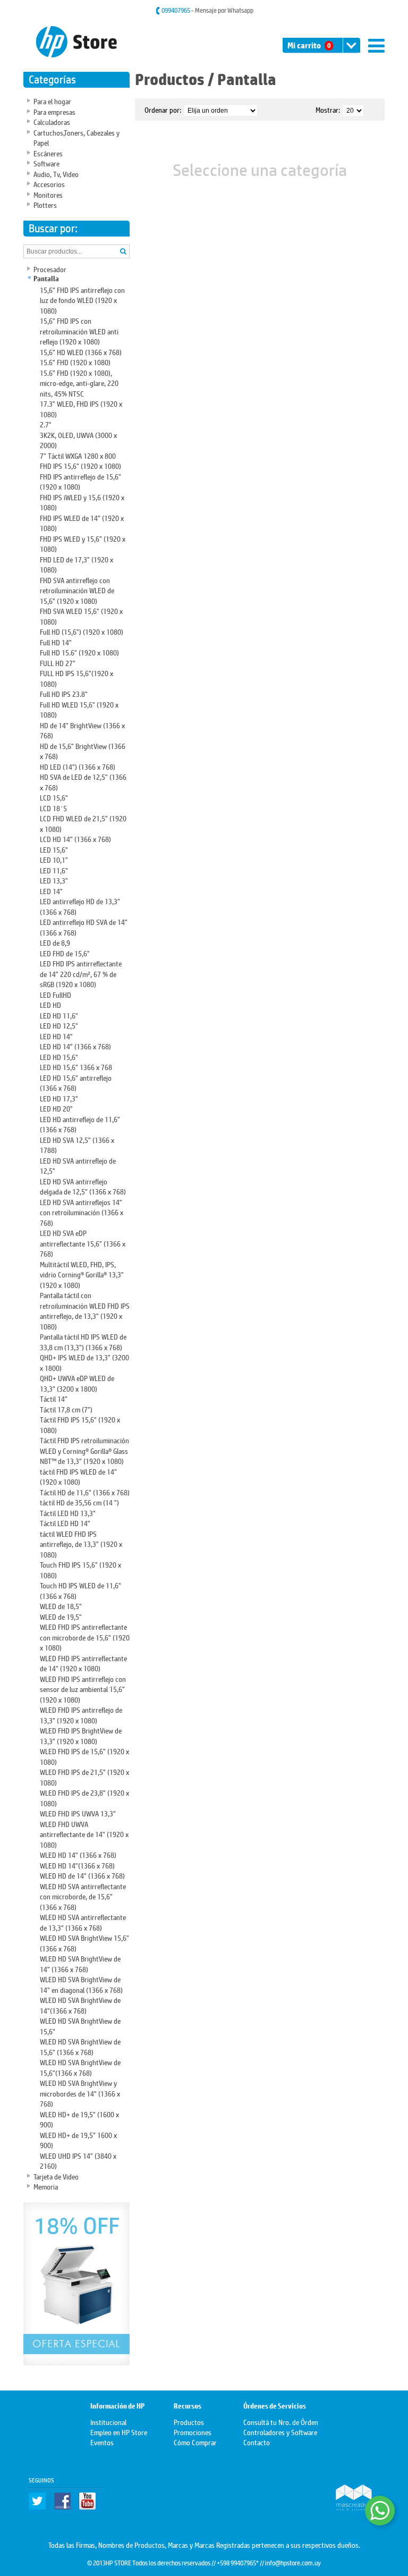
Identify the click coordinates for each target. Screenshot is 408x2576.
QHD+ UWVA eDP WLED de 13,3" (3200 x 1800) (77, 1383)
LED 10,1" (54, 859)
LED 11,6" (54, 870)
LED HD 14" (56, 1036)
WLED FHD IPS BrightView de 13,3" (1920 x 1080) (81, 1735)
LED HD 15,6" (59, 1057)
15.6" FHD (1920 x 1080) (75, 362)
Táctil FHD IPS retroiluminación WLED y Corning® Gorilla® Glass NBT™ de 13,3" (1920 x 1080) (84, 1450)
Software (46, 163)
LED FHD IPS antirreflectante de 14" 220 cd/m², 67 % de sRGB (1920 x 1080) (81, 973)
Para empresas (54, 111)
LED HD (50, 1004)
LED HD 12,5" (59, 1025)
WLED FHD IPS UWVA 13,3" (78, 1813)
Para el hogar (52, 101)
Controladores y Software (280, 2432)
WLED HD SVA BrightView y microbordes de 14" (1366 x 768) (80, 2093)
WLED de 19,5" (61, 1616)
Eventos (102, 2442)
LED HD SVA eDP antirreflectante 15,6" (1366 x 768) (83, 1243)
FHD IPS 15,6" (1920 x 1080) (80, 465)
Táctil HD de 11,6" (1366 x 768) (85, 1492)
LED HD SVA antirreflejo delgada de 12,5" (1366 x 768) (83, 1186)
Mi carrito (309, 45)
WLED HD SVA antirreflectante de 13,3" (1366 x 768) (83, 1922)
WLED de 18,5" (61, 1606)
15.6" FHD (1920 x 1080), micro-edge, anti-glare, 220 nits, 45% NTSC (79, 383)
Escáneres (48, 153)
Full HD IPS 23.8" (64, 693)
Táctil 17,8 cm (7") (66, 1409)
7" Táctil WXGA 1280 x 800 (78, 455)
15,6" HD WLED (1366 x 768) (81, 352)
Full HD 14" (56, 642)
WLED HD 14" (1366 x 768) (78, 1854)
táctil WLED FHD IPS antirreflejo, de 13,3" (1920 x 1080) (81, 1544)
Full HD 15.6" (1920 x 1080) (79, 652)
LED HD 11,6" (59, 1015)
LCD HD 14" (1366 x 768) (75, 839)
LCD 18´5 (53, 808)
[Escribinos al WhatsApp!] (380, 2511)
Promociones (193, 2432)
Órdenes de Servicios (275, 2406)
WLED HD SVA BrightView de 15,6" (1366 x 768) (80, 2046)
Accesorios (49, 184)
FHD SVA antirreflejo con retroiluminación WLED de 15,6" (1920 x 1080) (77, 590)
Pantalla (46, 279)
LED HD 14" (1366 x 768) (75, 1046)
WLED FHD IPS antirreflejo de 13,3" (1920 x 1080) (81, 1715)
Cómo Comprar (195, 2442)
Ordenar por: (163, 109)
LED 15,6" (54, 849)
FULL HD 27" (58, 663)
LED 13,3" (54, 880)
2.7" (46, 424)
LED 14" (51, 891)
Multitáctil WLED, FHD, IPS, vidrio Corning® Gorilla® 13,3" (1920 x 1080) (82, 1274)
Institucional (108, 2422)
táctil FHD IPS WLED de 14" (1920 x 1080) (78, 1476)
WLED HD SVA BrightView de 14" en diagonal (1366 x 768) (81, 1984)
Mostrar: (328, 109)
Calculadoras (52, 121)
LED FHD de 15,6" (65, 953)
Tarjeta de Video (56, 2176)
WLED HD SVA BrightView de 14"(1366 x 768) (80, 2005)
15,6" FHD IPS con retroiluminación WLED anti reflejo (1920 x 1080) (79, 331)
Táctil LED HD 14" (65, 1523)
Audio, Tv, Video (56, 174)
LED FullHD (56, 994)
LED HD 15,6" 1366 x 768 (76, 1067)
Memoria (46, 2186)
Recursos (188, 2406)
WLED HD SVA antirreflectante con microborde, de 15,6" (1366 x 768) (83, 1896)
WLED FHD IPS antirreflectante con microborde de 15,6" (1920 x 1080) (85, 1637)
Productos (170, 79)
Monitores (48, 194)
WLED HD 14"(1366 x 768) (77, 1865)
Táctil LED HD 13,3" (68, 1513)
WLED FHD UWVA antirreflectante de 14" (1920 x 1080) (84, 1834)
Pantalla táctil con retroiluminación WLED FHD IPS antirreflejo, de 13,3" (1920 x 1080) (85, 1310)
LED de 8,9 (55, 942)
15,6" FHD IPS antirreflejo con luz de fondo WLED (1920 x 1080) (82, 300)
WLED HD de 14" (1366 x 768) (82, 1875)
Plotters (45, 204)
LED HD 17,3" (59, 1098)
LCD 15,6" (54, 797)
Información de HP (117, 2406)
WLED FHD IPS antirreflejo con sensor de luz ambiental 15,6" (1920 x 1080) (83, 1689)
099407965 (176, 10)
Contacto (257, 2442)
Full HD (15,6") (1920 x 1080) (82, 631)
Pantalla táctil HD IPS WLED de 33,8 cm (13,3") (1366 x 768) (83, 1341)
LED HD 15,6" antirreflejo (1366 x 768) (76, 1083)
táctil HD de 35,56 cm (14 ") (79, 1502)
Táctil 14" (54, 1398)
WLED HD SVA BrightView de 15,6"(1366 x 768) (80, 2067)
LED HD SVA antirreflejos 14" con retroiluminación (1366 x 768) (82, 1212)
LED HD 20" (56, 1108)
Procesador (50, 269)
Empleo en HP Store (119, 2432)
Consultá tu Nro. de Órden (281, 2422)
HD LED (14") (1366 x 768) (78, 766)
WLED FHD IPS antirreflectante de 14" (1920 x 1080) (83, 1663)
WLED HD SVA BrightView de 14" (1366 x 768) (80, 1963)
